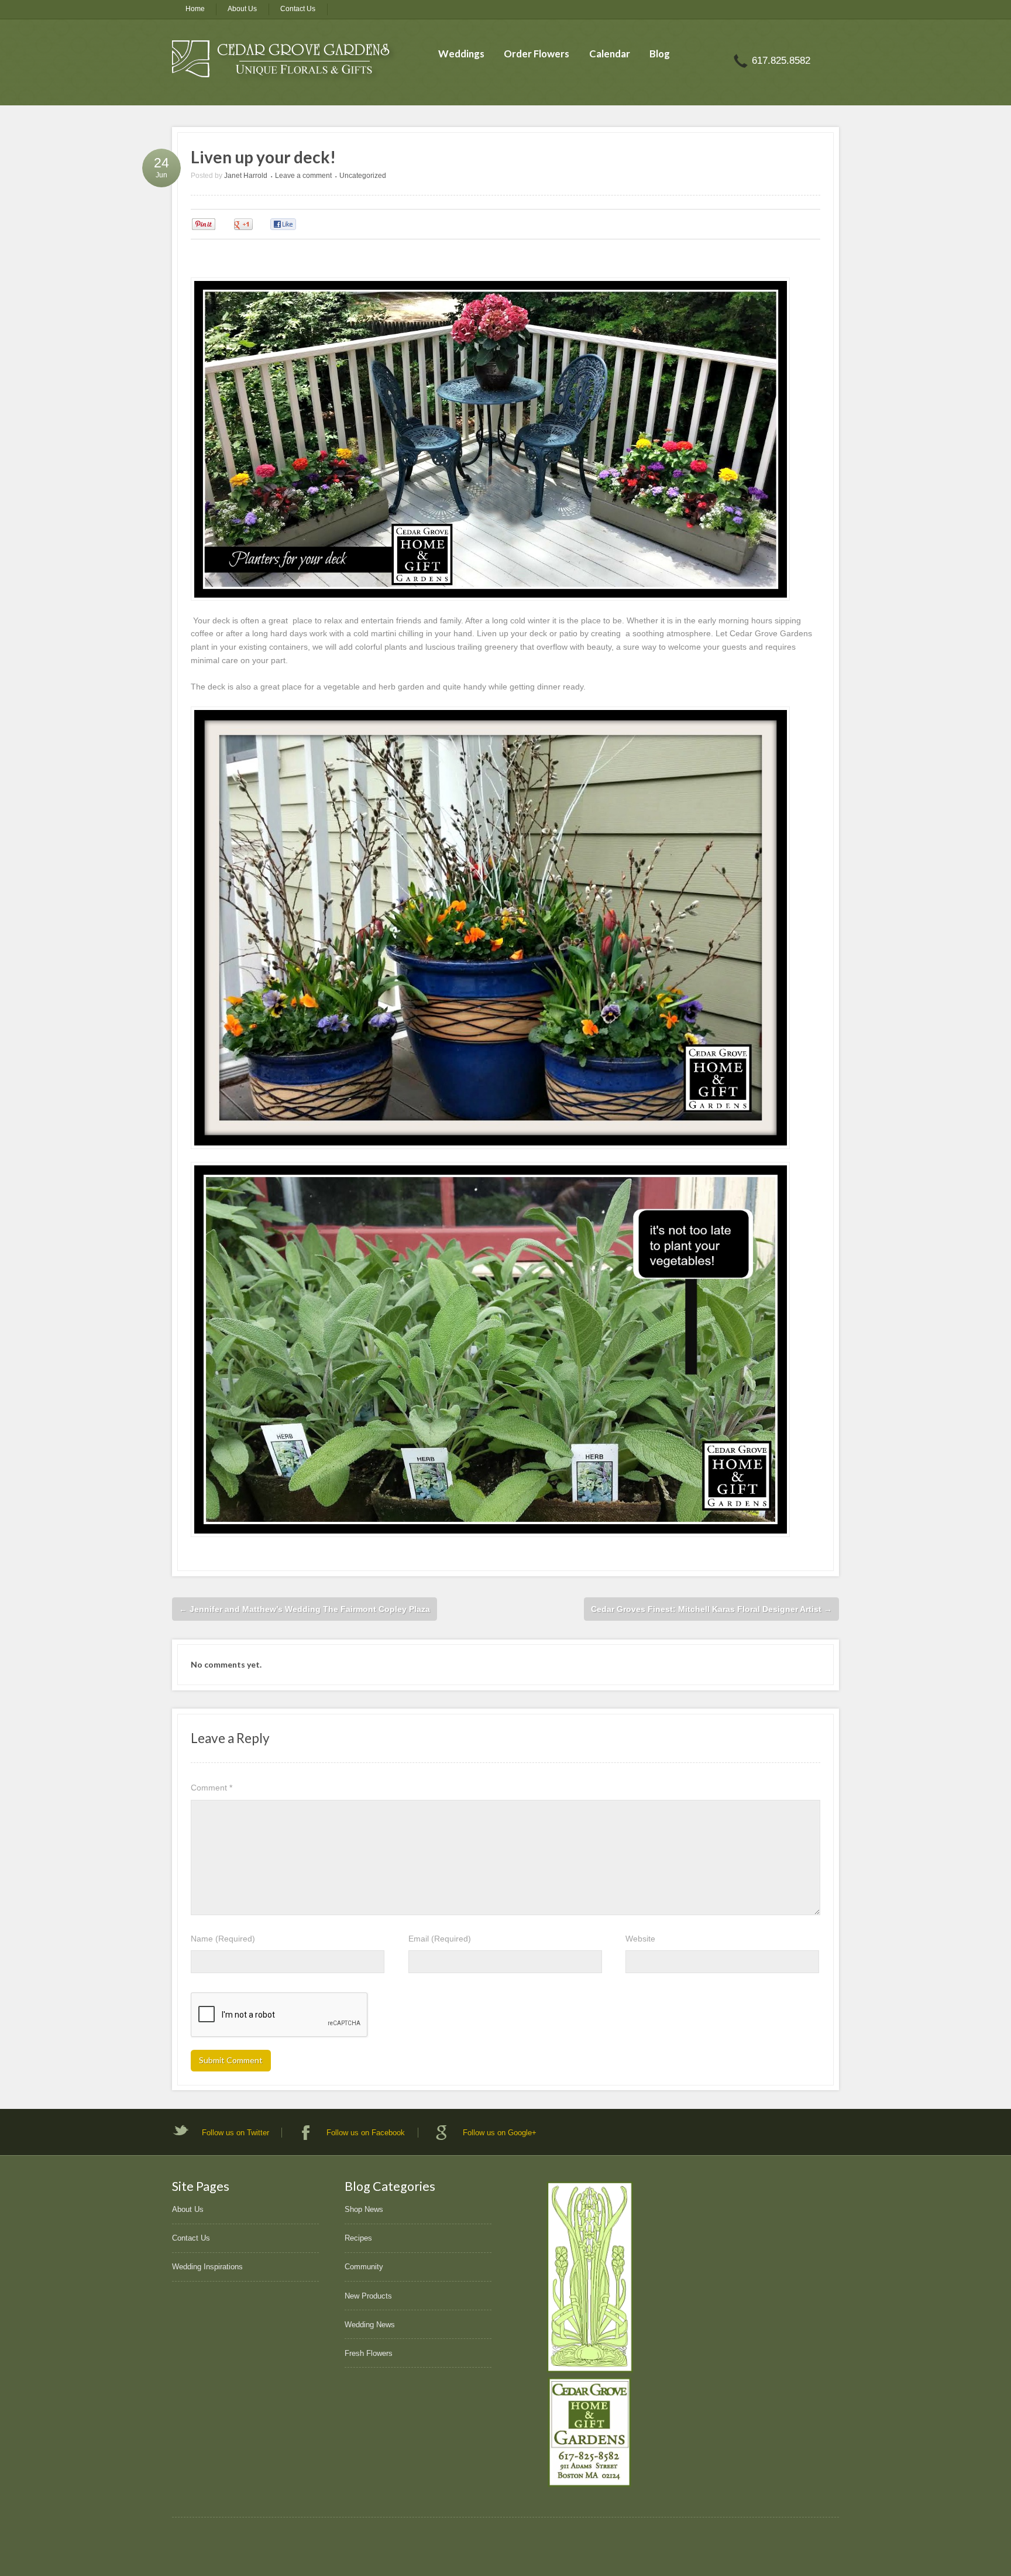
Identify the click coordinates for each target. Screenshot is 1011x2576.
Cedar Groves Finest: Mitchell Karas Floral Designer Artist (711, 1609)
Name (223, 1939)
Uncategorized (363, 176)
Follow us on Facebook (366, 2133)
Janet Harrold (246, 176)
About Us (242, 9)
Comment (212, 1788)
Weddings (461, 54)
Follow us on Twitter (235, 2133)
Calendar (610, 54)
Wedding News (370, 2325)
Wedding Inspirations (207, 2267)
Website (640, 1939)
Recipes (358, 2238)
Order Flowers (537, 54)
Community (364, 2267)
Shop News (364, 2209)
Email (440, 1939)
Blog (660, 54)
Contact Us (298, 9)
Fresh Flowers (369, 2353)
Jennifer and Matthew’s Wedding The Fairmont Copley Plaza (305, 1609)
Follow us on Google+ (500, 2133)
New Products (368, 2296)
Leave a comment (303, 176)
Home (195, 9)
